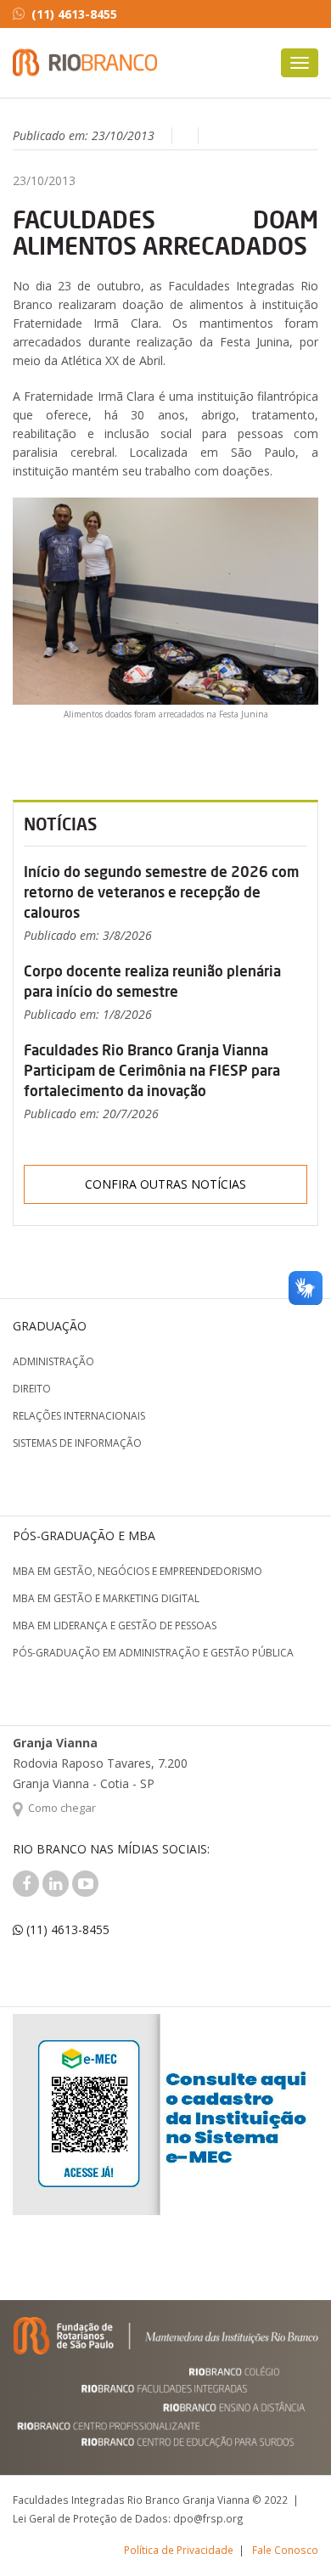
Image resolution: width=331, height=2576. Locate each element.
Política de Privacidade (179, 2550)
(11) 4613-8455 (74, 14)
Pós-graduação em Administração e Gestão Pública (153, 1653)
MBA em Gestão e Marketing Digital (106, 1598)
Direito (32, 1389)
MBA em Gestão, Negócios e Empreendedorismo (137, 1571)
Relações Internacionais (79, 1416)
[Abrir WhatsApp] (289, 2533)
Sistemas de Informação (77, 1443)
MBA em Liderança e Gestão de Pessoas (115, 1625)
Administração (53, 1361)
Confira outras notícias (165, 1184)
